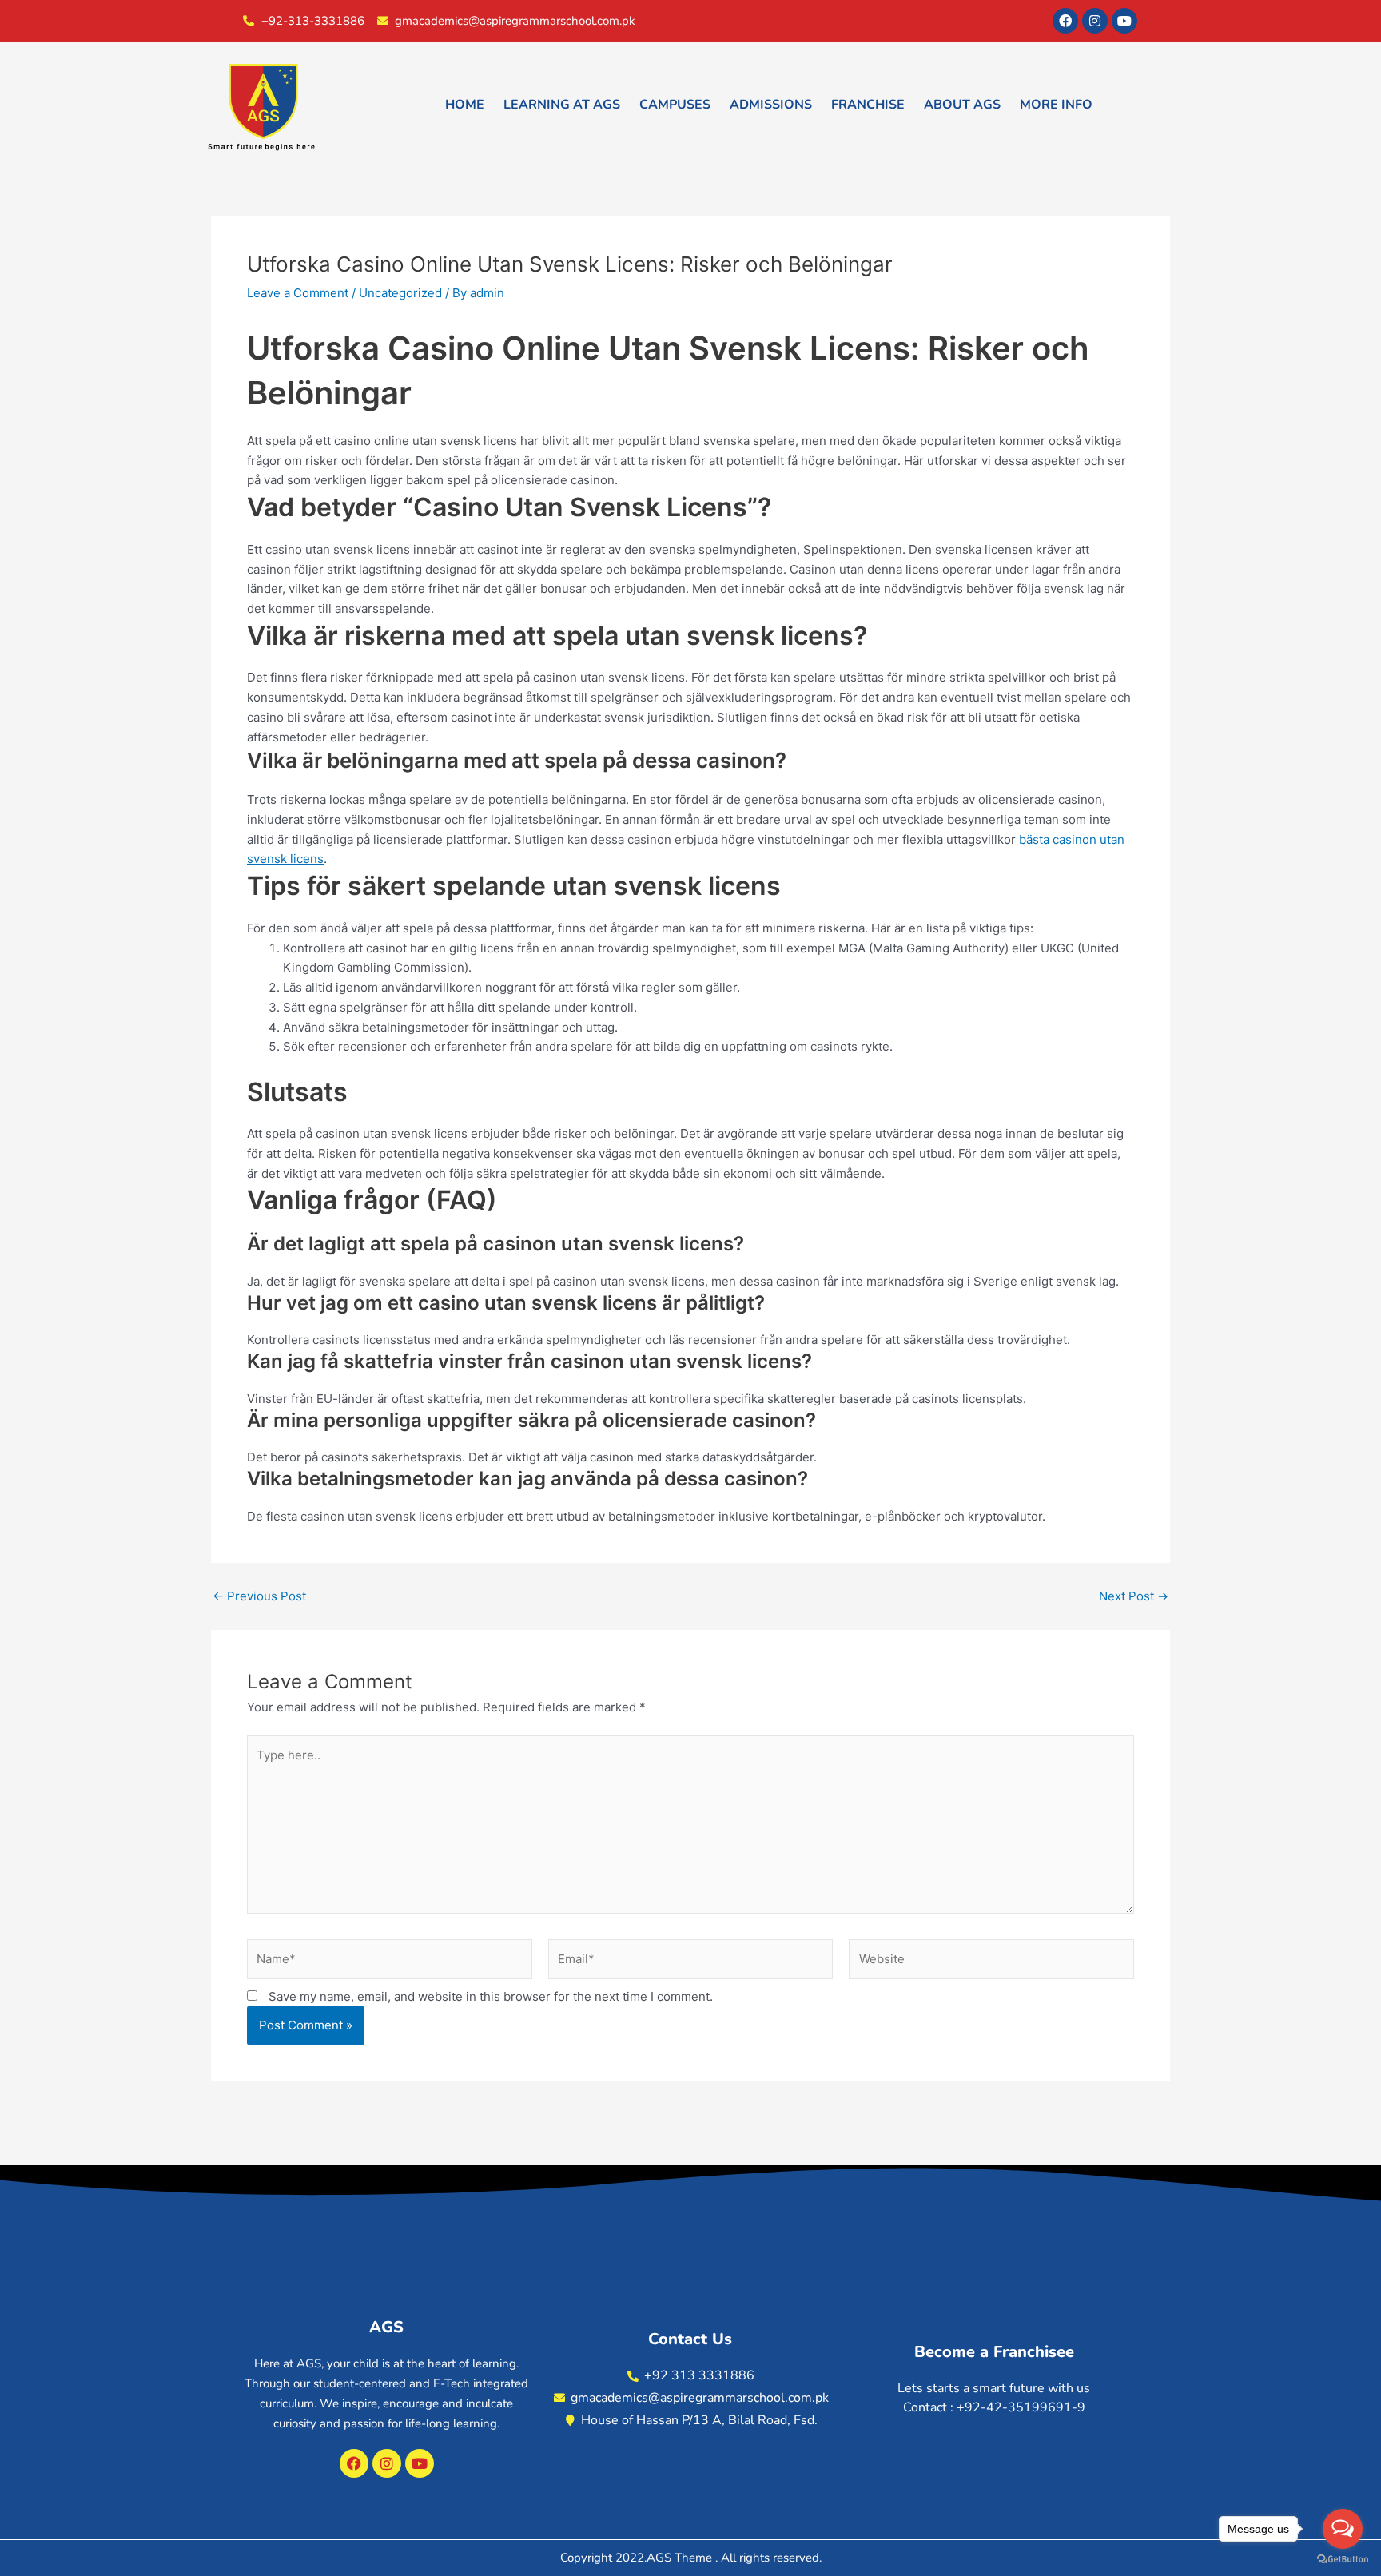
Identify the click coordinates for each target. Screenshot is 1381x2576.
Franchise (868, 105)
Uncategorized (400, 293)
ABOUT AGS (962, 105)
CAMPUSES (675, 105)
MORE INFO (1056, 105)
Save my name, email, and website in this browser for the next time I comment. (491, 1996)
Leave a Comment (298, 293)
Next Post (1134, 1596)
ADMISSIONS (771, 105)
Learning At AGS (562, 105)
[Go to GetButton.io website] (1343, 2560)
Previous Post (259, 1596)
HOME (465, 105)
